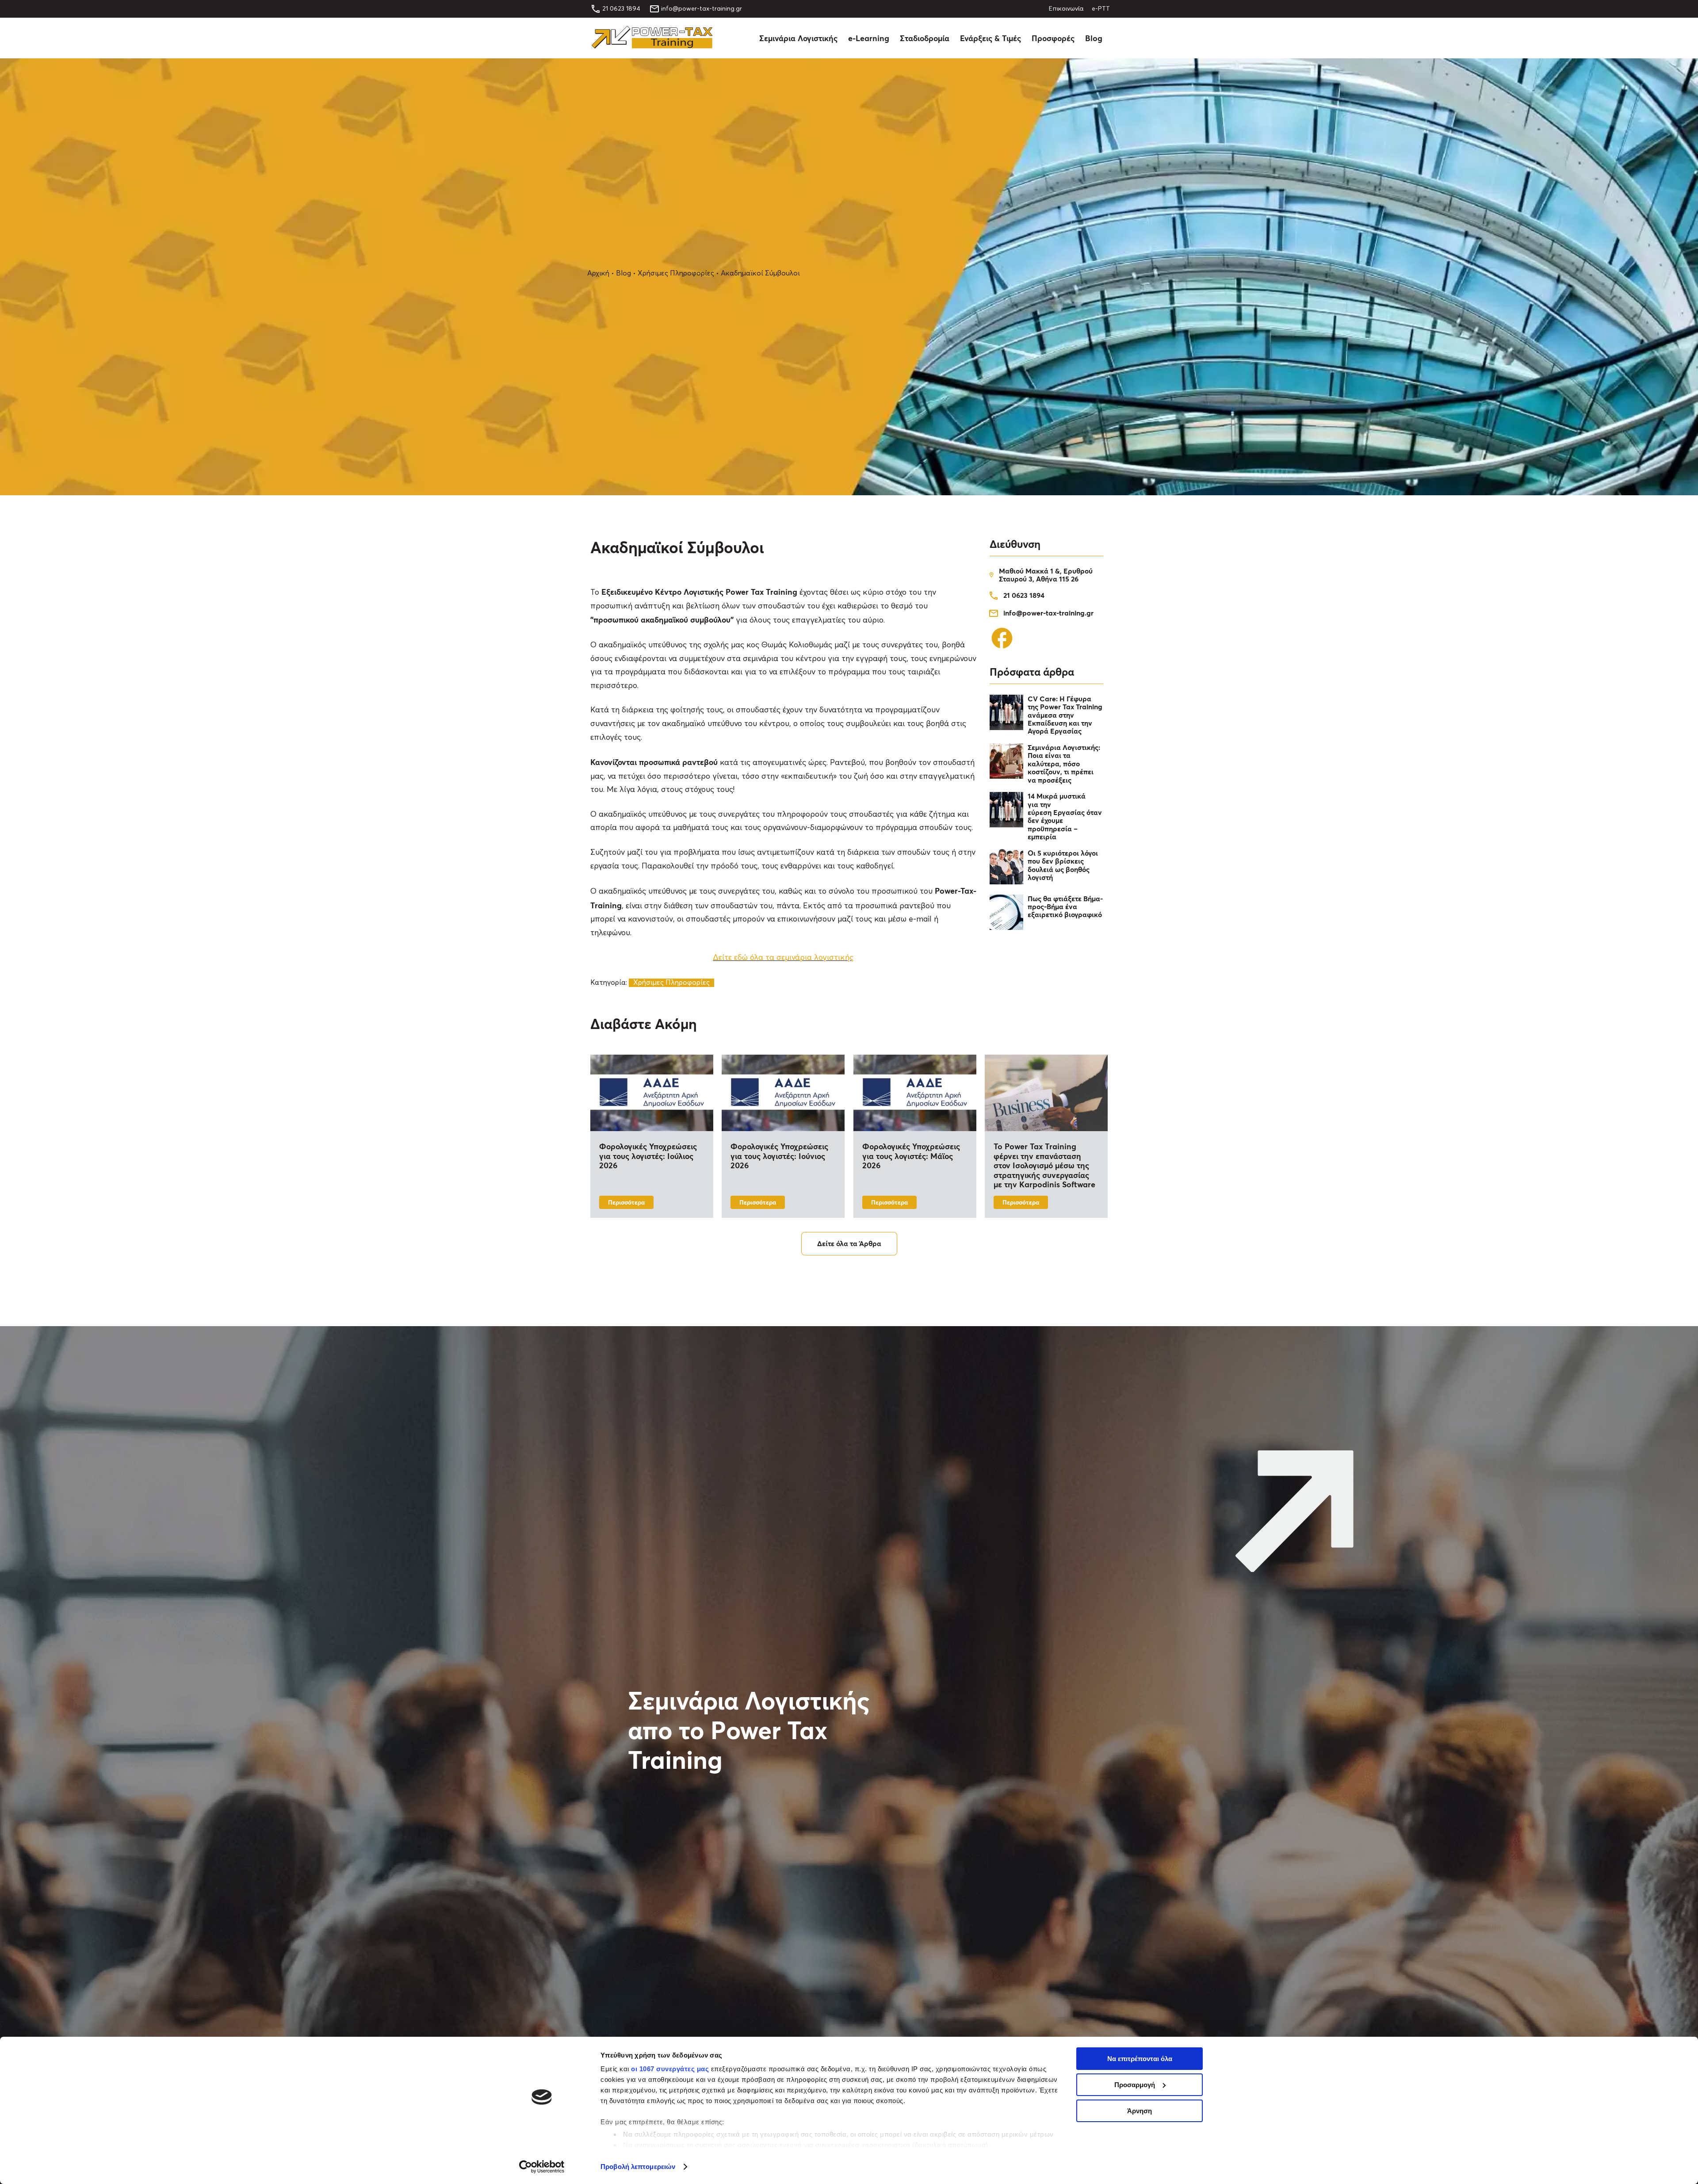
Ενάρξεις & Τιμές (990, 38)
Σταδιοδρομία (925, 38)
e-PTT (1101, 9)
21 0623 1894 (621, 9)
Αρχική (598, 273)
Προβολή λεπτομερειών (638, 2167)
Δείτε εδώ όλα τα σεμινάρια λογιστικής (783, 958)
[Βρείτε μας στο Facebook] (1002, 648)
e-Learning (869, 38)
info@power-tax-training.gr (702, 9)
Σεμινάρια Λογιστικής (798, 38)
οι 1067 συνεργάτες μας (670, 2069)
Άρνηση (1140, 2111)
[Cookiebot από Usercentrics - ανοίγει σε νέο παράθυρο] (542, 2167)
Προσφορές (1053, 38)
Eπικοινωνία (1066, 9)
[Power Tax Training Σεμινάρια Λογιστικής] (652, 46)
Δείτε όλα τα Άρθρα (849, 1243)
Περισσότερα (626, 1202)
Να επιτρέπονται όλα (1140, 2059)
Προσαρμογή (1135, 2085)
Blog (1094, 38)
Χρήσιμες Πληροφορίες (676, 273)
